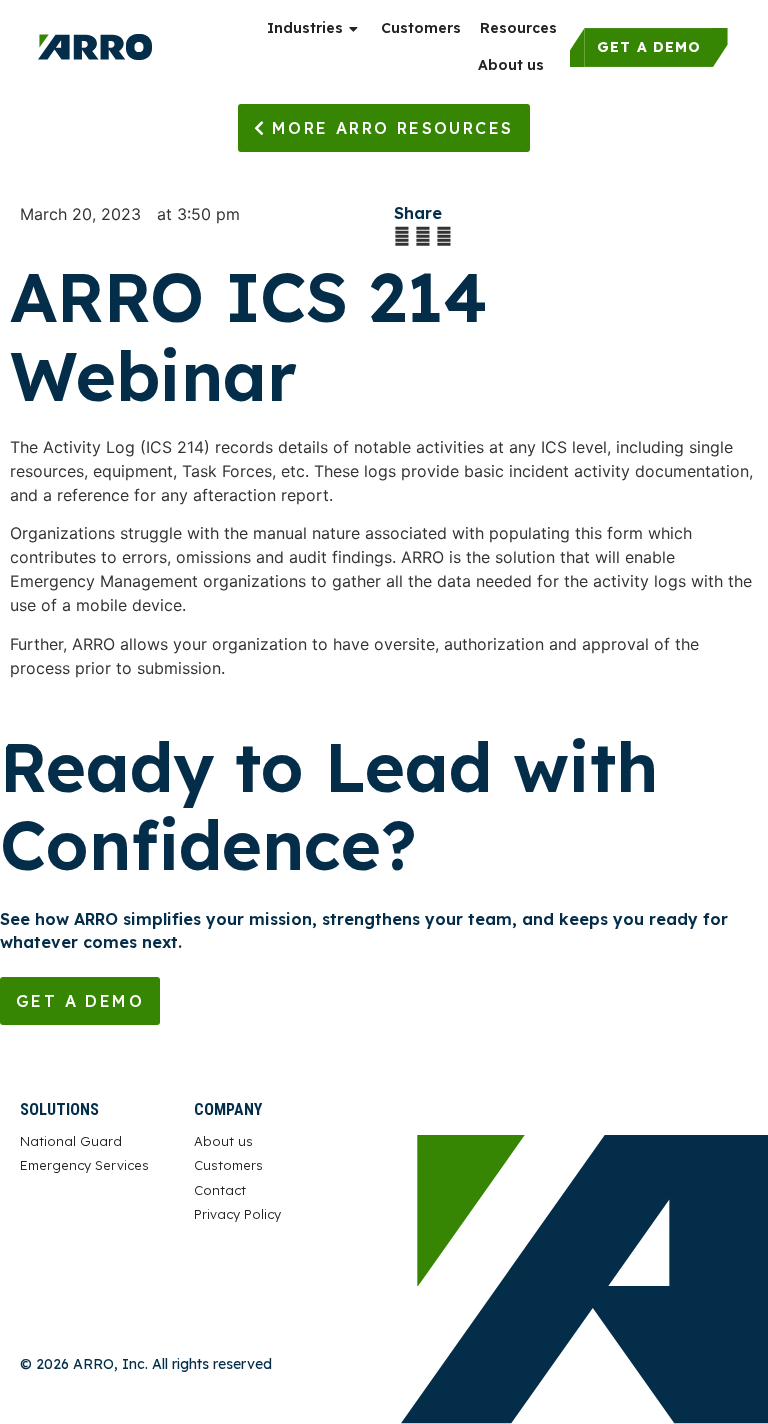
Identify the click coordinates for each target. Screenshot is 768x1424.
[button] (402, 236)
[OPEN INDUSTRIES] (355, 28)
